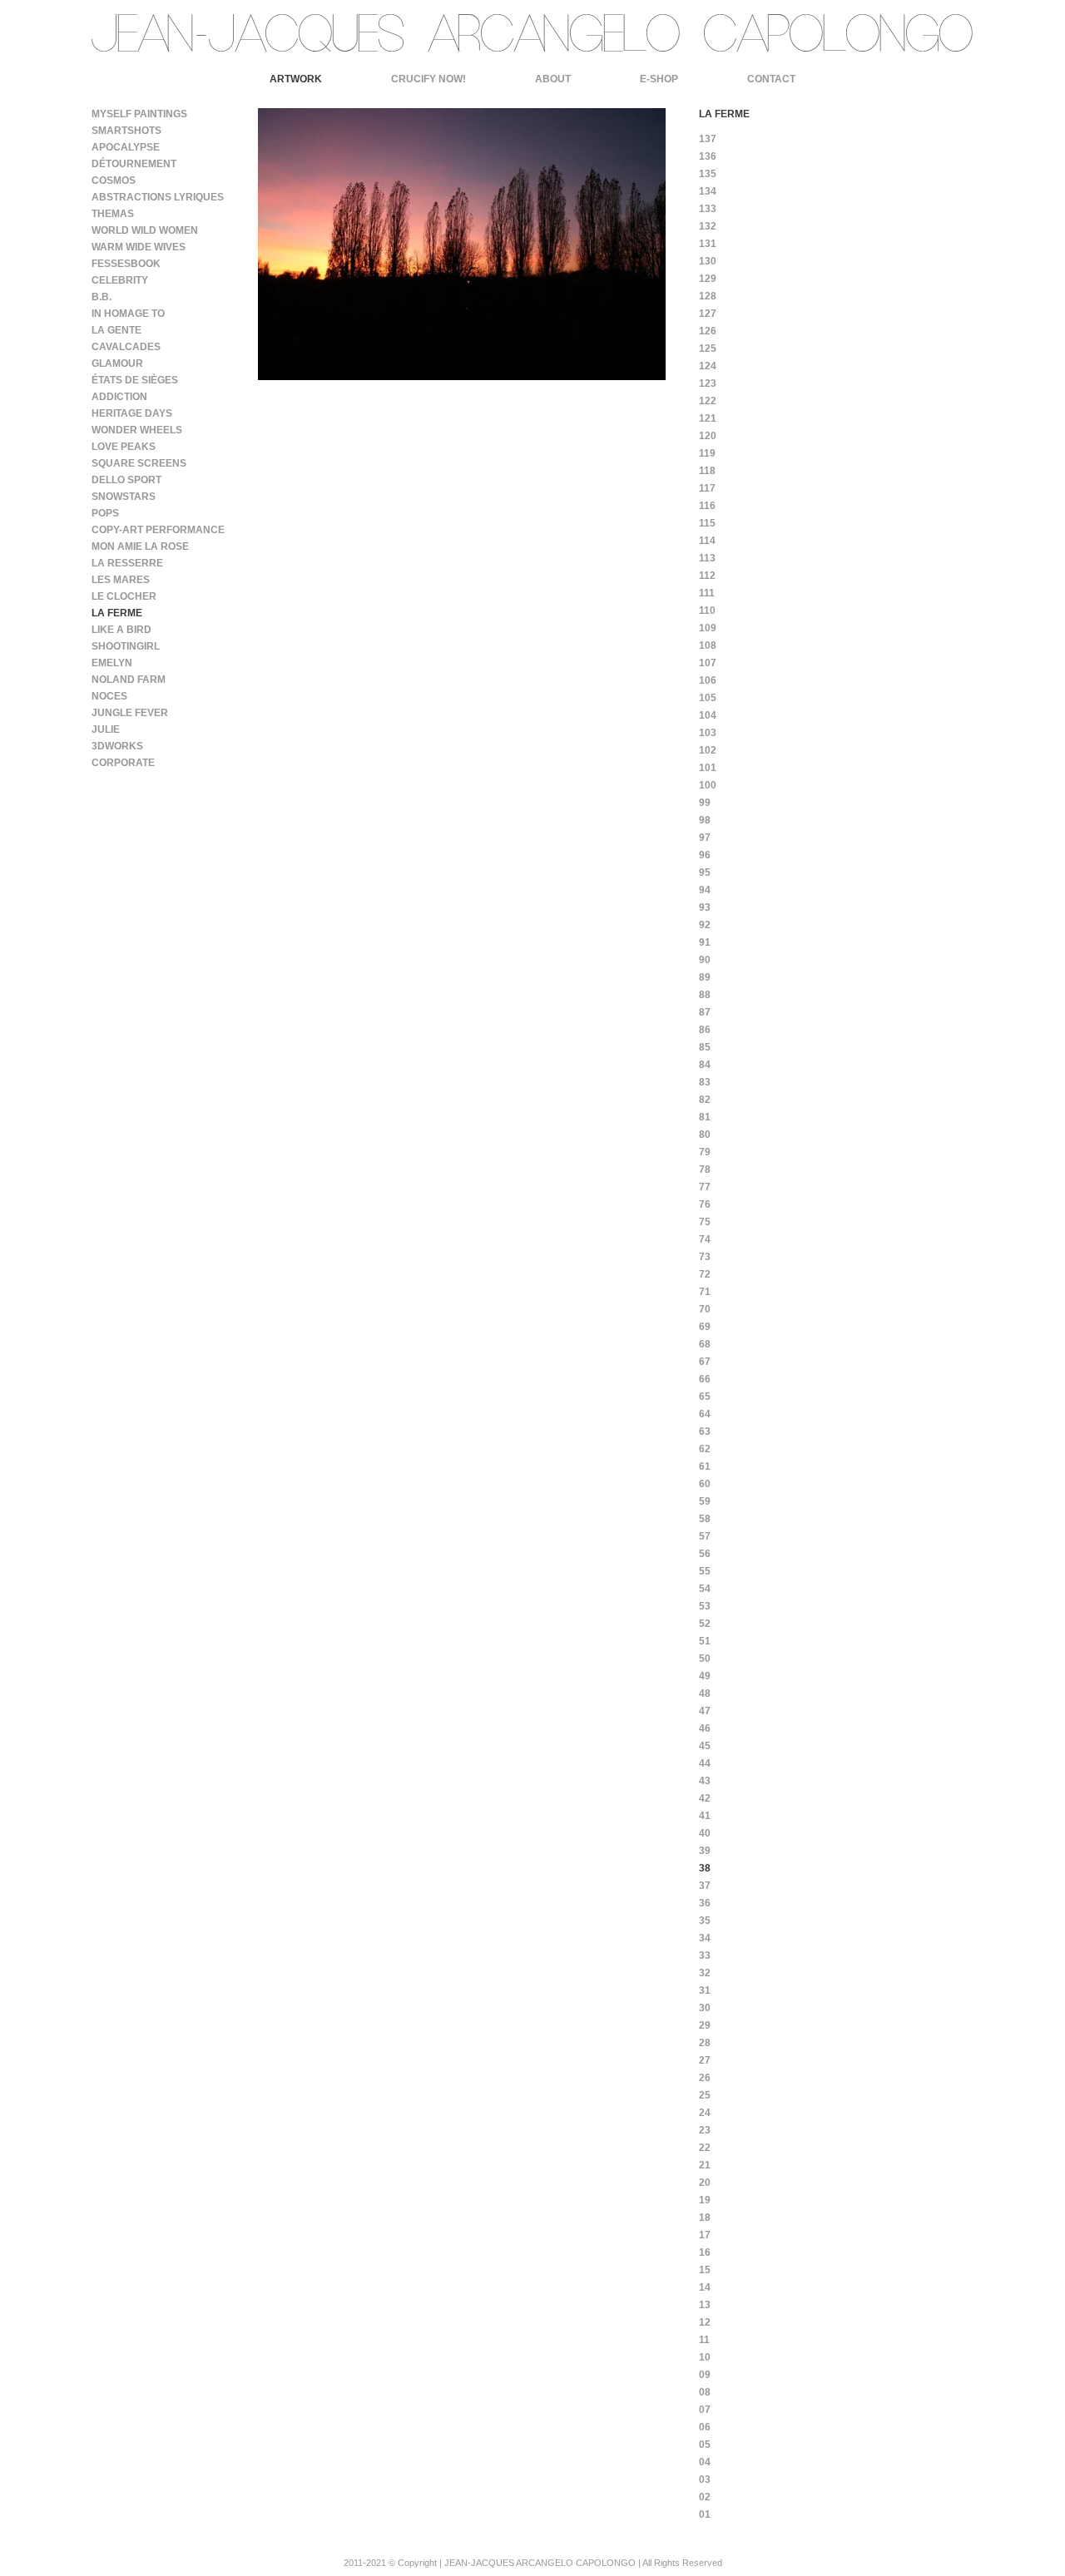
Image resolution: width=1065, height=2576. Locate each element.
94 (705, 890)
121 (708, 418)
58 (705, 1519)
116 (707, 506)
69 (705, 1327)
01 (705, 2514)
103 (708, 733)
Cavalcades (126, 347)
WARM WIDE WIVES (139, 247)
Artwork (296, 79)
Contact (771, 79)
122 (708, 401)
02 (705, 2497)
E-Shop (659, 79)
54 (705, 1589)
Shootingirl (126, 646)
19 (705, 2200)
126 (708, 331)
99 (705, 803)
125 (708, 349)
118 (707, 471)
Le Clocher (124, 596)
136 (708, 156)
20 (705, 2183)
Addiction (119, 397)
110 (707, 611)
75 (705, 1222)
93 (705, 907)
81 (705, 1117)
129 (708, 279)
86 (705, 1030)
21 (705, 2165)
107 (708, 663)
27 (705, 2060)
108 (708, 645)
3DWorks (117, 746)
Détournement (134, 164)
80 (705, 1135)
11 (704, 2340)
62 (705, 1449)
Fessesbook (126, 264)
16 (705, 2252)
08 (705, 2392)
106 (708, 680)
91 (705, 942)
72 (705, 1274)
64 (705, 1414)
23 (705, 2130)
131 (708, 244)
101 (708, 768)
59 (705, 1501)
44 (705, 1763)
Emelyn (112, 663)
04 (705, 2462)
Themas (113, 214)
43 (705, 1781)
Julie (106, 729)
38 (705, 1868)
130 (708, 261)
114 (707, 541)
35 (705, 1921)
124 (708, 366)
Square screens (139, 463)
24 (705, 2113)
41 (705, 1816)
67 (705, 1362)
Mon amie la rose (140, 546)
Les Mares (121, 580)
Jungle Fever (130, 713)
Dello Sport (126, 480)
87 (705, 1012)
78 (705, 1169)
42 (705, 1798)
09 (705, 2375)
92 (705, 925)
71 (705, 1292)
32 (705, 1973)
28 (705, 2043)
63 (705, 1431)
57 (705, 1536)
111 (707, 593)
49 (705, 1676)
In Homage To (128, 314)
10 (705, 2357)
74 (705, 1239)
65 (705, 1397)
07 (705, 2410)
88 (705, 995)
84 (705, 1065)
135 (708, 174)
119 (707, 453)
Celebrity (120, 280)
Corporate (123, 763)
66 (705, 1379)
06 (705, 2427)
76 (705, 1204)
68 (705, 1344)
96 (705, 855)
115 (707, 523)
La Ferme (117, 613)
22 (705, 2148)
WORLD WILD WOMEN (145, 230)
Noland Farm (129, 680)
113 (707, 558)
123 (708, 383)
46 (705, 1728)
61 (705, 1466)
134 (708, 191)
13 (705, 2305)
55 (705, 1571)
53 (705, 1606)
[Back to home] (532, 55)
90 (705, 960)
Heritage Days (132, 413)
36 (705, 1903)
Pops (105, 513)
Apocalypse (126, 147)
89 (705, 977)
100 (708, 785)
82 (705, 1100)
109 (708, 628)
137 (708, 139)
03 (705, 2480)
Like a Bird (121, 630)
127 (708, 314)
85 (705, 1047)
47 (705, 1711)
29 (705, 2025)
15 (705, 2270)
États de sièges (135, 380)
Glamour (117, 363)
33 (705, 1955)
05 (705, 2445)
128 (708, 296)
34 (705, 1938)
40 (705, 1833)
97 (705, 838)
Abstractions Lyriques (158, 197)
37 (705, 1886)
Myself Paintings (139, 114)
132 (708, 226)
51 (705, 1641)
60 (705, 1484)
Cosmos (114, 180)
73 (705, 1257)
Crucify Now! (428, 79)
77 (705, 1187)
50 (705, 1659)
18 (705, 2218)
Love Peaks (124, 447)
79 (705, 1152)
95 (705, 873)
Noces (109, 696)
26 (705, 2078)
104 (708, 715)
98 (705, 820)
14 (705, 2287)
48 (705, 1693)
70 (705, 1309)
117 (707, 488)
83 (705, 1082)
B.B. (102, 297)
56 (705, 1554)
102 (708, 750)
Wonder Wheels (137, 430)
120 (708, 436)
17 (705, 2235)
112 (707, 576)
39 (705, 1851)
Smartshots (126, 131)
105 (708, 698)
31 (705, 1990)
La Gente (116, 330)
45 (705, 1746)
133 (708, 209)
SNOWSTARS (124, 497)
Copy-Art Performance (158, 530)
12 (705, 2322)
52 (705, 1624)
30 (705, 2008)
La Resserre (127, 563)
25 (705, 2095)
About (553, 79)
